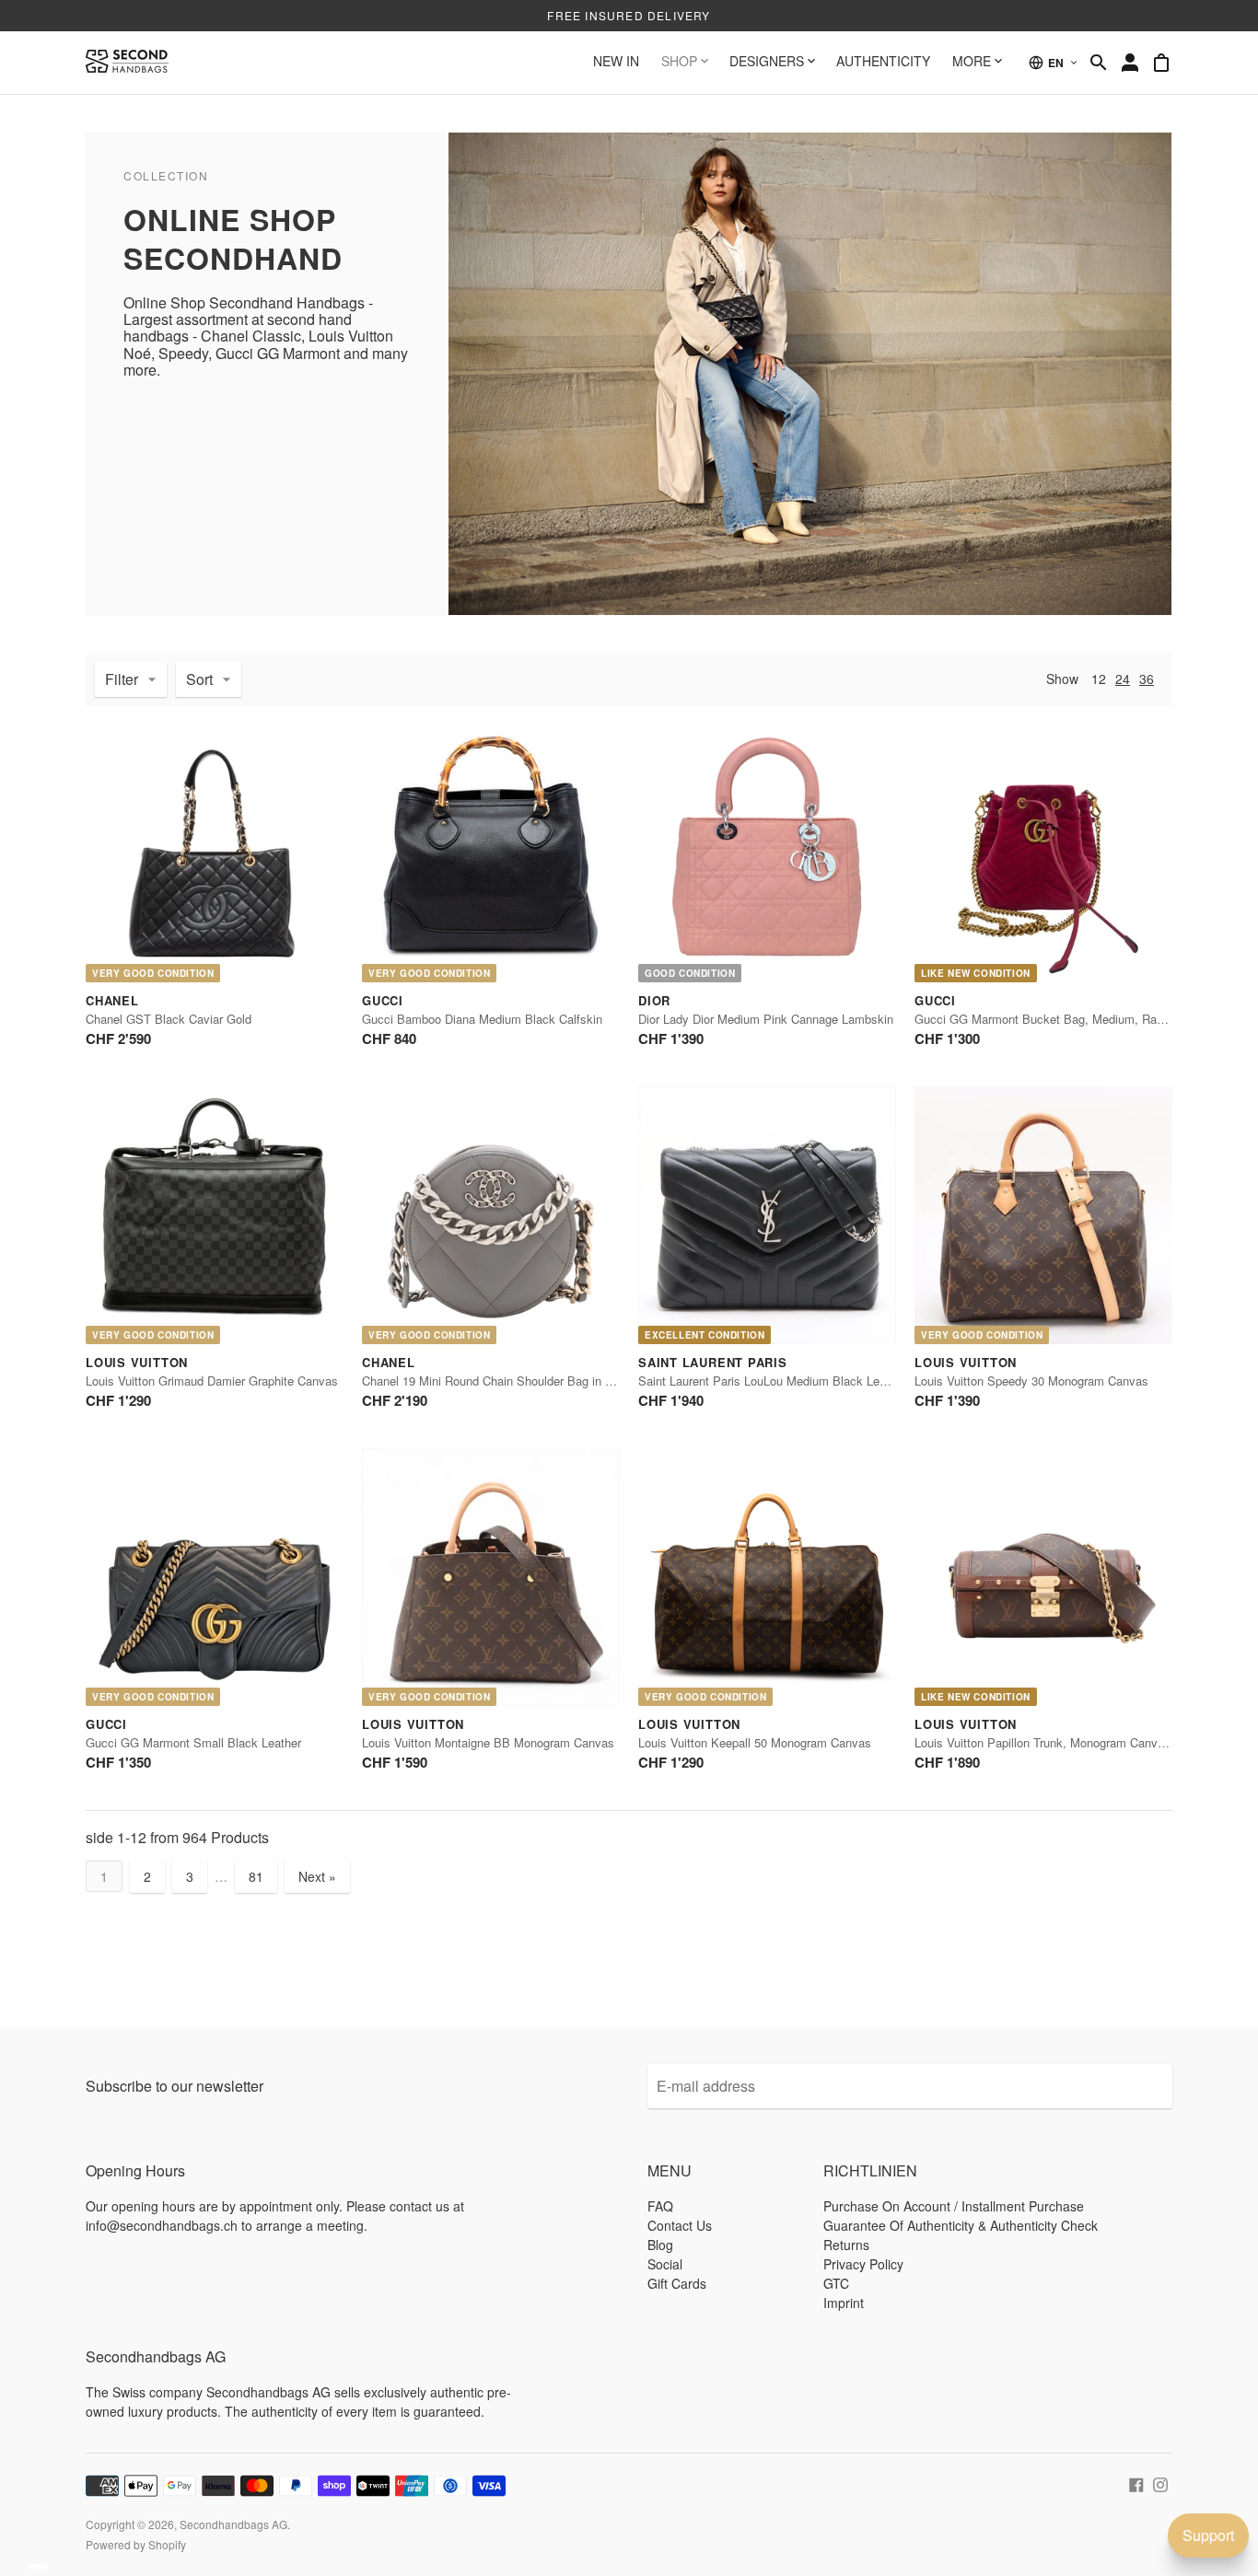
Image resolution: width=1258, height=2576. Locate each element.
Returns (846, 2245)
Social (665, 2264)
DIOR (654, 1000)
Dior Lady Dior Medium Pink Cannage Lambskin (766, 1019)
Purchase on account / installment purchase (954, 2206)
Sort (199, 679)
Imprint (844, 2303)
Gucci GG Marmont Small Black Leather (193, 1742)
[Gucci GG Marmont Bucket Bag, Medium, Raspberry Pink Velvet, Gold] (1043, 853)
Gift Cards (677, 2283)
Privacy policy (863, 2264)
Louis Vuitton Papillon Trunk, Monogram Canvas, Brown (1063, 1742)
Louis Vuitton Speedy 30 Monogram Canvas (1031, 1381)
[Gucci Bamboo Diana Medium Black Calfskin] (491, 853)
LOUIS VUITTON (137, 1362)
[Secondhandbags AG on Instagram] (1160, 2483)
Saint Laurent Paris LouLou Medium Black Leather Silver (789, 1381)
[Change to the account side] (1130, 63)
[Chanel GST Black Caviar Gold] (215, 853)
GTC (836, 2283)
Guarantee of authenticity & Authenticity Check (961, 2225)
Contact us (680, 2225)
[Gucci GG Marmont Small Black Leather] (215, 1577)
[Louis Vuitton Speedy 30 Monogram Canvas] (1043, 1215)
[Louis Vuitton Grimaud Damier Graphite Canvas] (215, 1215)
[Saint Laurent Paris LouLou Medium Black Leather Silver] (767, 1215)
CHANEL (112, 1000)
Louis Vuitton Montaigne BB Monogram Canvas (488, 1742)
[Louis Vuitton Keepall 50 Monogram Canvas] (767, 1577)
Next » (317, 1876)
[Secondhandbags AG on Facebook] (1136, 2483)
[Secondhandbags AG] (127, 63)
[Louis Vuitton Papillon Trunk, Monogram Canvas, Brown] (1043, 1577)
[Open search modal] (1099, 63)
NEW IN (616, 61)
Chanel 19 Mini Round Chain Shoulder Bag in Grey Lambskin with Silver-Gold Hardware (594, 1381)
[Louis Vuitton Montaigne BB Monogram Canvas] (491, 1577)
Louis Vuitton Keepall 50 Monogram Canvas (755, 1742)
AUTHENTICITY (883, 61)
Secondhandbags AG (233, 2524)
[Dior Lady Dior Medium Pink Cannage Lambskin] (767, 853)
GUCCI (383, 1000)
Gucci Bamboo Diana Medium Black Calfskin (482, 1019)
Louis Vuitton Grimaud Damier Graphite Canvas (212, 1381)
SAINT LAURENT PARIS (713, 1362)
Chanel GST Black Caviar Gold (169, 1019)
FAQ (660, 2206)
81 (256, 1876)
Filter (122, 679)
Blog (660, 2245)
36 (1147, 679)
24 (1123, 679)
